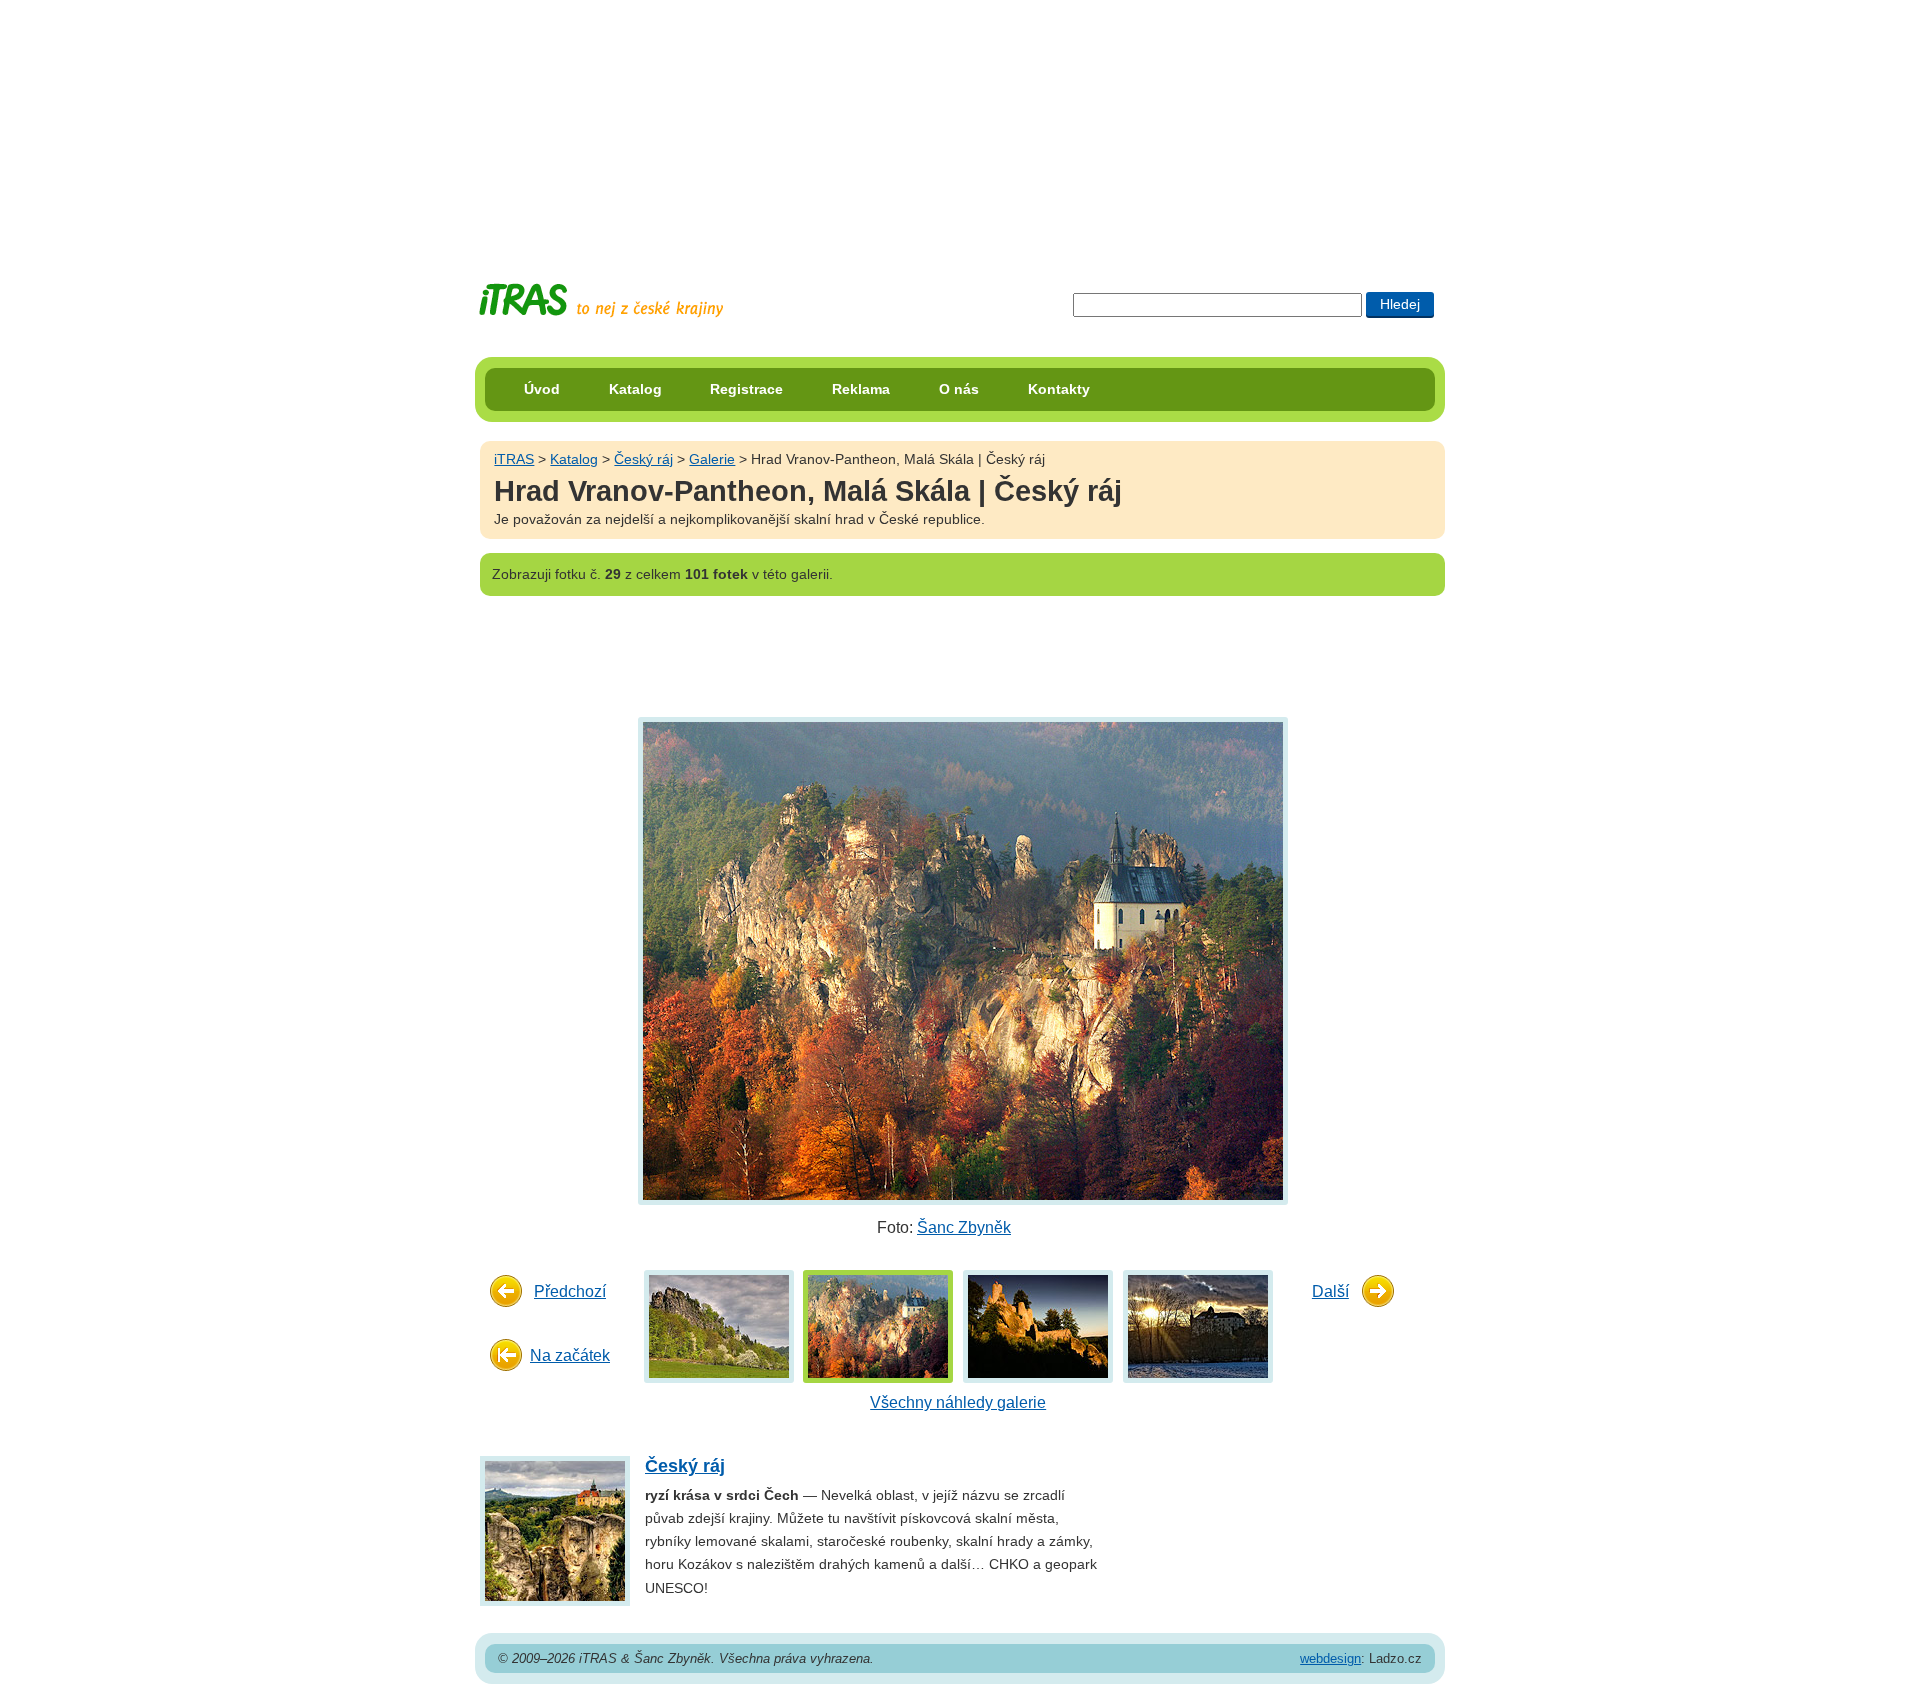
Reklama (861, 389)
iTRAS (514, 459)
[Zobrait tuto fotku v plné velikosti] (719, 1325)
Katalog (635, 389)
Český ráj (643, 459)
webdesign (1330, 1658)
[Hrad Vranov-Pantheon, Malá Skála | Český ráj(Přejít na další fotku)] (960, 960)
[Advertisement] (960, 125)
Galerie (712, 459)
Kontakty (1059, 389)
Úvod (542, 389)
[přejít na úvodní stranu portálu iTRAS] (601, 300)
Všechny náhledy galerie (958, 1402)
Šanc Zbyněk (964, 1227)
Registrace (746, 389)
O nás (959, 389)
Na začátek (570, 1355)
